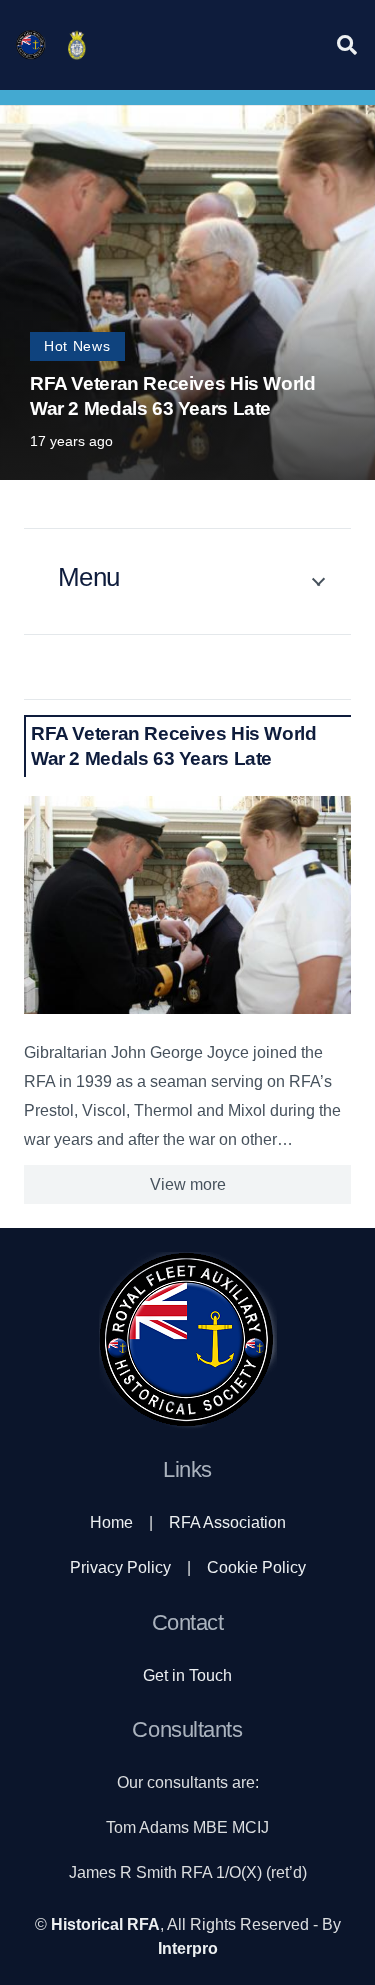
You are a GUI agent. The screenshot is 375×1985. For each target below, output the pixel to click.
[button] (347, 45)
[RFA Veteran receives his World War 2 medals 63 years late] (187, 905)
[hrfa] (31, 45)
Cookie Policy (256, 1567)
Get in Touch (187, 1675)
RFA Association (227, 1522)
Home (111, 1522)
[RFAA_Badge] (77, 45)
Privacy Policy (120, 1567)
